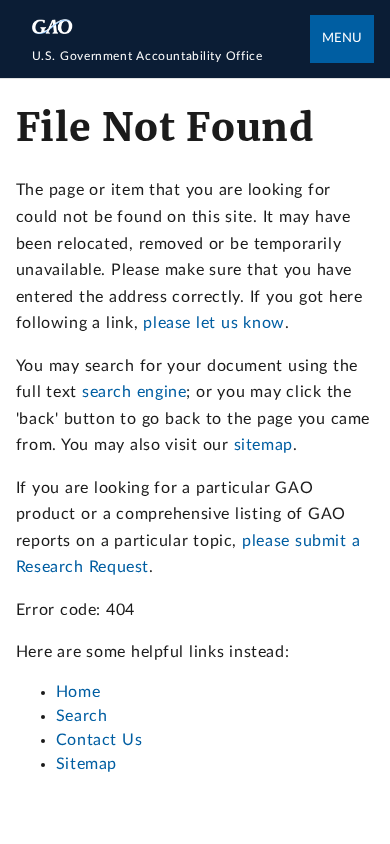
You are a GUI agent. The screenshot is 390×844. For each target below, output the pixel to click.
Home (78, 692)
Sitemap (86, 764)
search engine (134, 392)
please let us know (213, 323)
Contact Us (99, 740)
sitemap (263, 445)
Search (82, 716)
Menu (342, 38)
